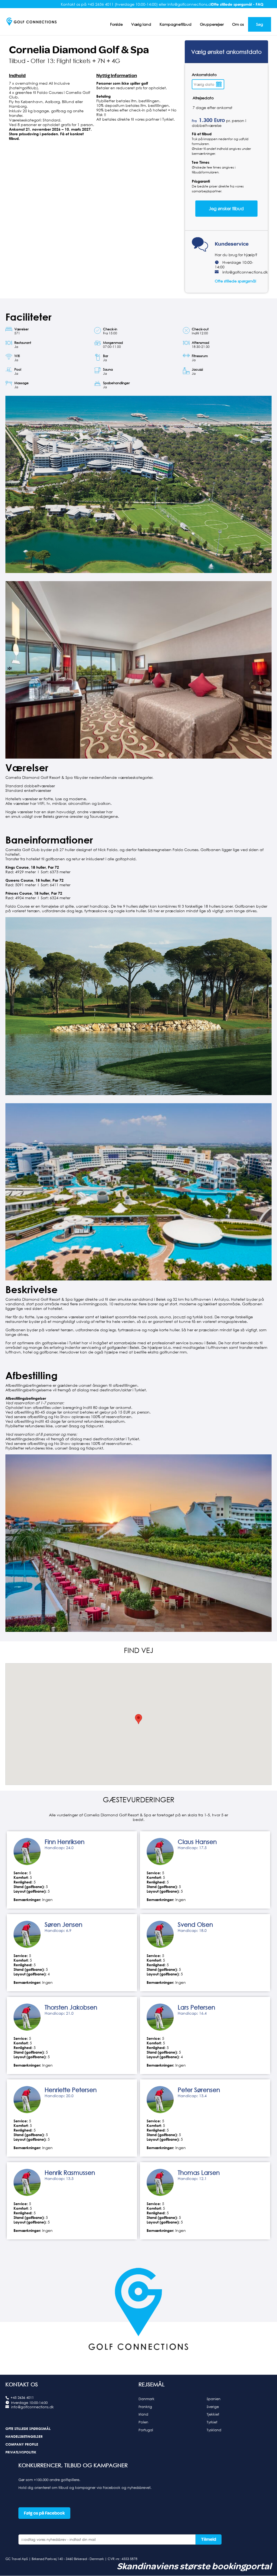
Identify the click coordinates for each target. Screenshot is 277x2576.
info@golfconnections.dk (245, 272)
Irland (143, 2414)
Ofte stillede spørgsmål (235, 281)
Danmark (146, 2399)
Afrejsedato (203, 98)
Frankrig (145, 2407)
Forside (116, 24)
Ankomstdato (204, 75)
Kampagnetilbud (176, 24)
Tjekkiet (213, 2414)
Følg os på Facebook (44, 2513)
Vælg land (141, 24)
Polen (143, 2422)
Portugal (146, 2430)
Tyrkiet (212, 2422)
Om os (238, 24)
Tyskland (214, 2430)
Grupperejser (212, 24)
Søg (260, 24)
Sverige (213, 2407)
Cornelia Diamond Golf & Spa (79, 50)
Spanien (214, 2399)
